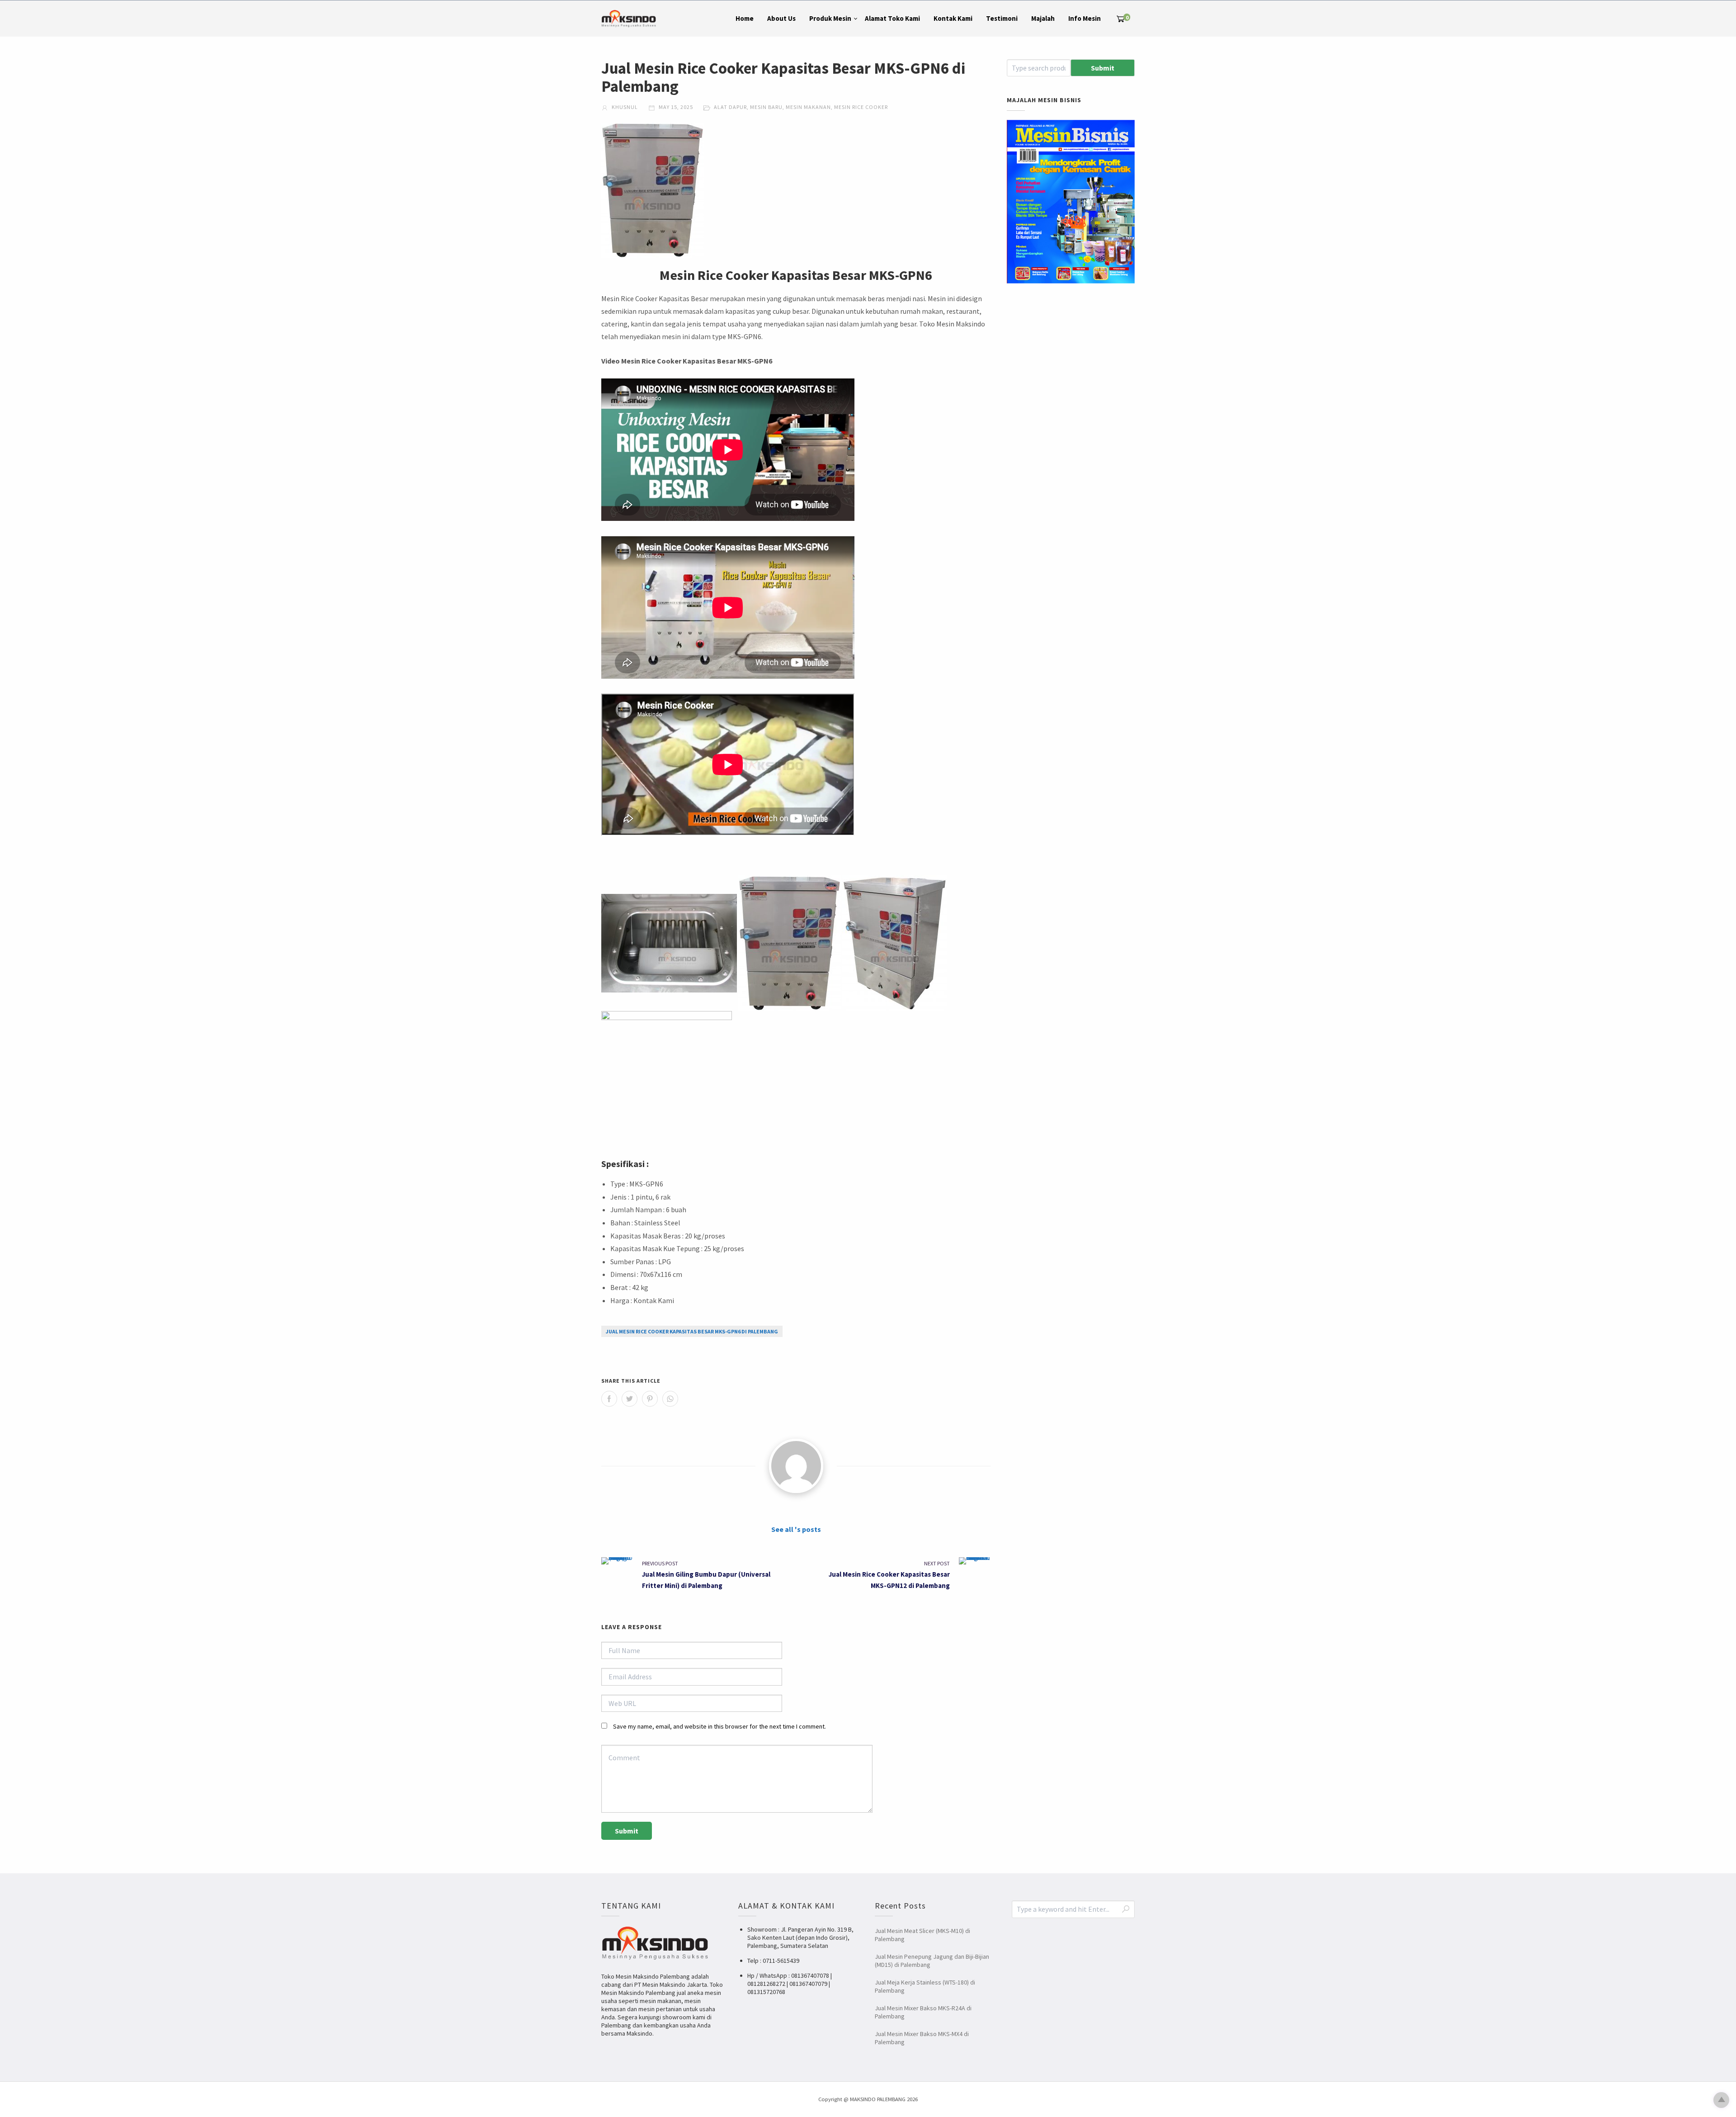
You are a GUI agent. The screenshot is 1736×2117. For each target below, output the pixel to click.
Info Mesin (1085, 18)
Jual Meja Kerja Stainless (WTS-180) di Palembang (925, 1986)
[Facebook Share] (609, 1399)
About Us (781, 18)
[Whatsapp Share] (670, 1399)
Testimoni (1002, 18)
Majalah (1043, 18)
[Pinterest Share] (650, 1399)
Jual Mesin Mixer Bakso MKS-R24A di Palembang (923, 2012)
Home (745, 18)
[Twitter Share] (630, 1399)
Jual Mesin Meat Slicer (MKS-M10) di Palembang (922, 1935)
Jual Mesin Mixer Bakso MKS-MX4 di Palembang (922, 2038)
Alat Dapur (730, 107)
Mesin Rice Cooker (861, 107)
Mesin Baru (766, 107)
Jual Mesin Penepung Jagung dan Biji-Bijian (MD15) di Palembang (932, 1961)
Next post (937, 1563)
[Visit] (796, 1466)
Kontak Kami (953, 18)
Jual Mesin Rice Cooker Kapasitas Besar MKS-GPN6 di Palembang (692, 1331)
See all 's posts (796, 1529)
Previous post (660, 1563)
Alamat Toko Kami (892, 18)
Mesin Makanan (808, 107)
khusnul (624, 107)
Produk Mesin (830, 18)
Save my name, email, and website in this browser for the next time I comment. (719, 1726)
